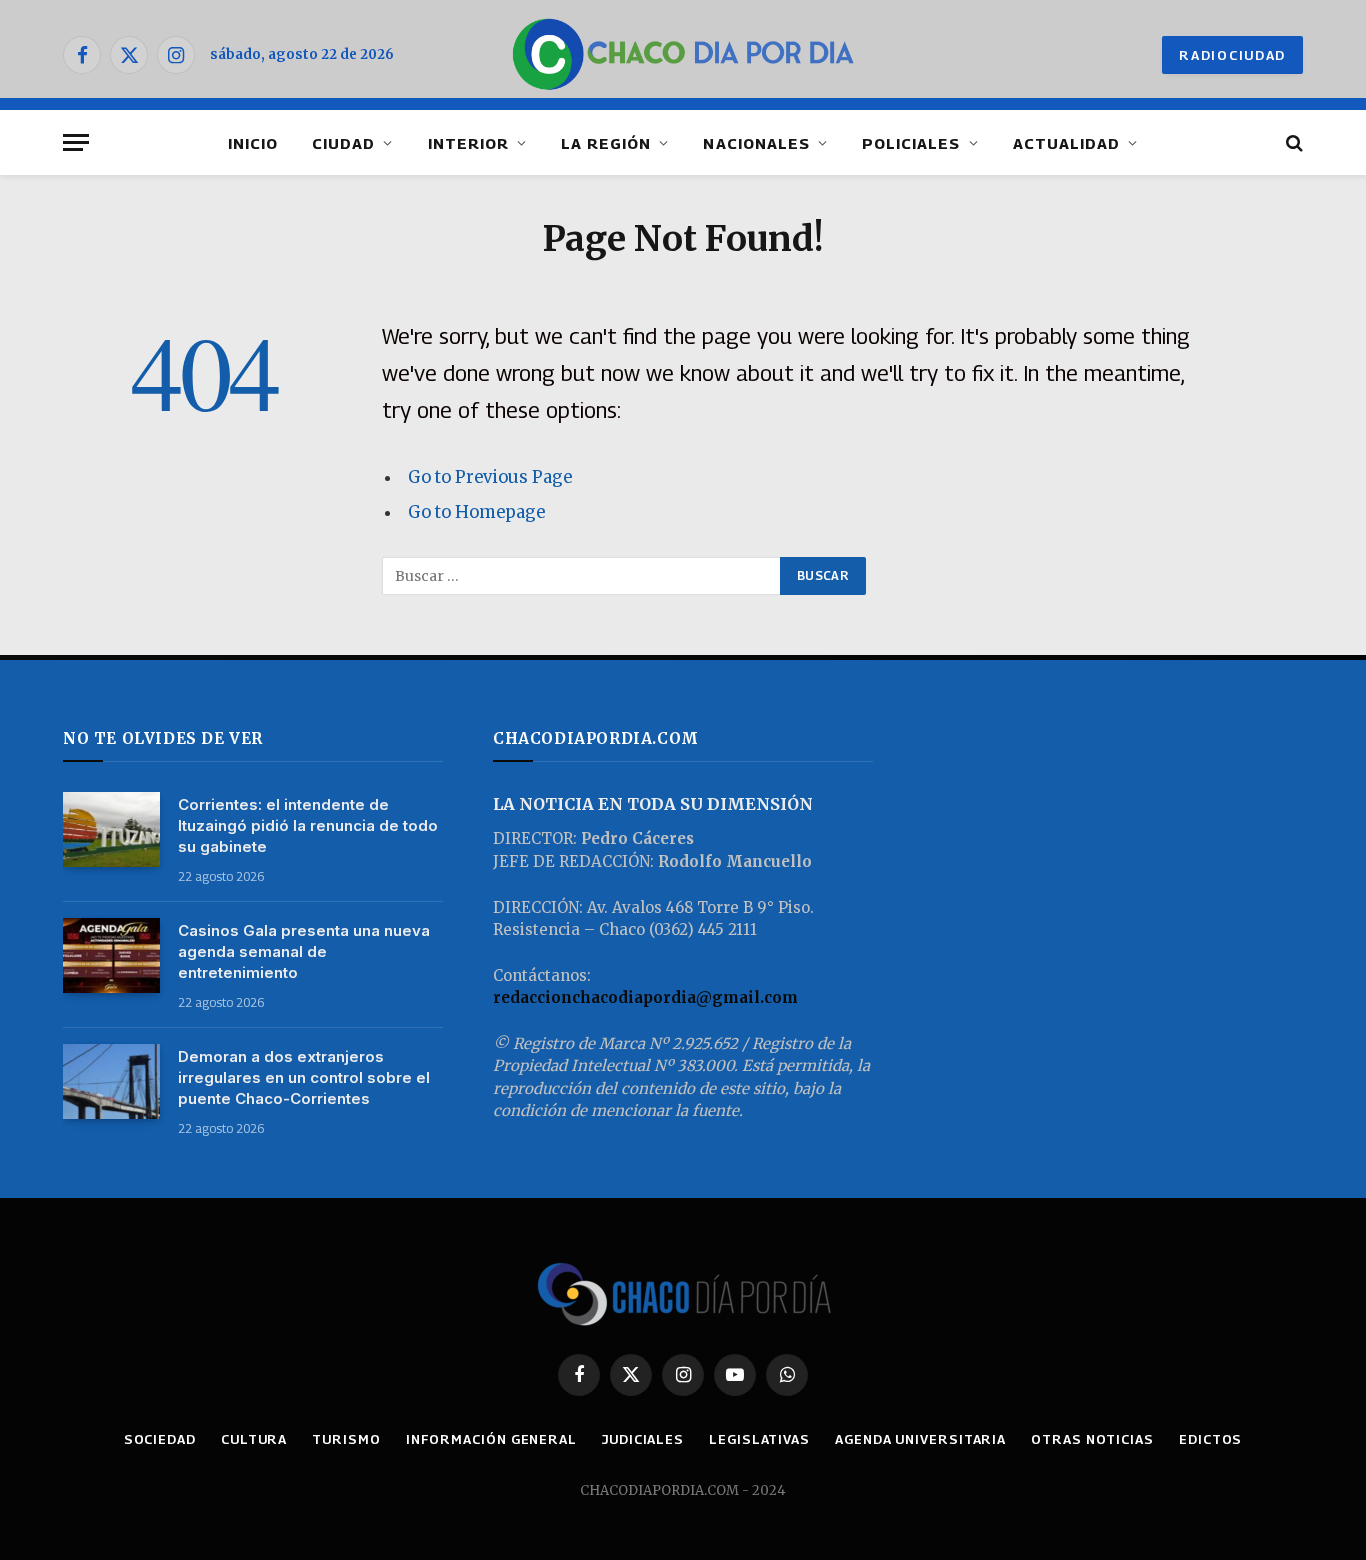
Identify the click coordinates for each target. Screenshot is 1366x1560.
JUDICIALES (643, 1439)
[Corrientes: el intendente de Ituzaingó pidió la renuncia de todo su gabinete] (111, 829)
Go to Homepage (476, 512)
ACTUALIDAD (1067, 143)
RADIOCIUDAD (1232, 55)
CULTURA (254, 1439)
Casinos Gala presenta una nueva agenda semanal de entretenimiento (304, 951)
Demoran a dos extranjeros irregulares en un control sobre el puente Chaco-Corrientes (304, 1077)
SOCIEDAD (160, 1439)
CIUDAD (343, 143)
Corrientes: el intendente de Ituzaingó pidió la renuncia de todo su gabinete (308, 825)
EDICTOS (1210, 1439)
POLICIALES (911, 143)
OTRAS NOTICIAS (1092, 1439)
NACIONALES (756, 143)
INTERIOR (468, 143)
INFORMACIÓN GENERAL (491, 1439)
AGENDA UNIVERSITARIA (920, 1439)
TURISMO (346, 1439)
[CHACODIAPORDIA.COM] (683, 55)
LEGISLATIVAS (759, 1439)
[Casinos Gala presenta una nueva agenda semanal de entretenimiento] (111, 955)
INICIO (253, 143)
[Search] (1292, 142)
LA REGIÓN (606, 143)
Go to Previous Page (490, 477)
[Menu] (76, 142)
